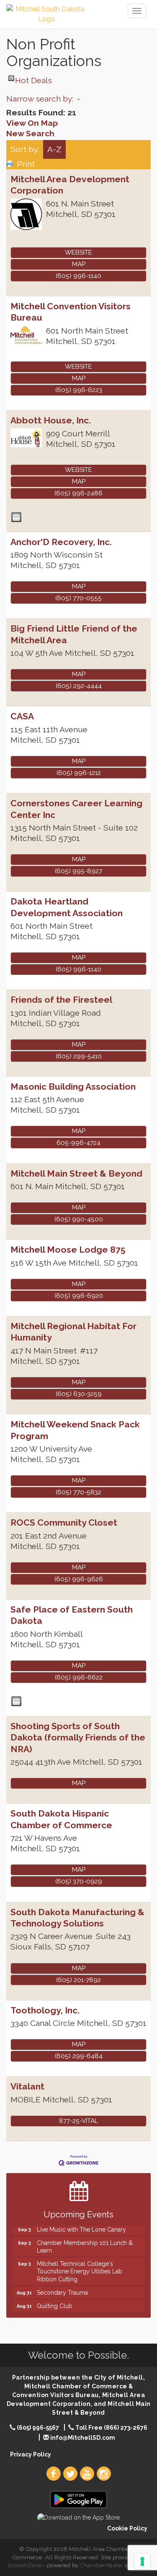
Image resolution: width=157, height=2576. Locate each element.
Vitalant (27, 2086)
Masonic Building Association (73, 1087)
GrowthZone (25, 2565)
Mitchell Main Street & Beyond (76, 1173)
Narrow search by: (40, 99)
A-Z (54, 149)
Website (78, 252)
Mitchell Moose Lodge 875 (68, 1250)
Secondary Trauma (62, 2286)
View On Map (32, 123)
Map (79, 264)
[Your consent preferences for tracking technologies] (142, 2561)
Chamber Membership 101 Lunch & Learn (85, 2240)
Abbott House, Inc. (51, 420)
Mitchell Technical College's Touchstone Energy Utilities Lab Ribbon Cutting (80, 2264)
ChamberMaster (102, 2565)
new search (30, 133)
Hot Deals (33, 78)
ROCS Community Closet (64, 1522)
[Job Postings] (16, 517)
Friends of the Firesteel (61, 1000)
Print (26, 164)
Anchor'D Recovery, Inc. (61, 542)
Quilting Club (55, 2299)
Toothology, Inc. (45, 2010)
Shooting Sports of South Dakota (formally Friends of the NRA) (78, 1738)
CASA (22, 716)
